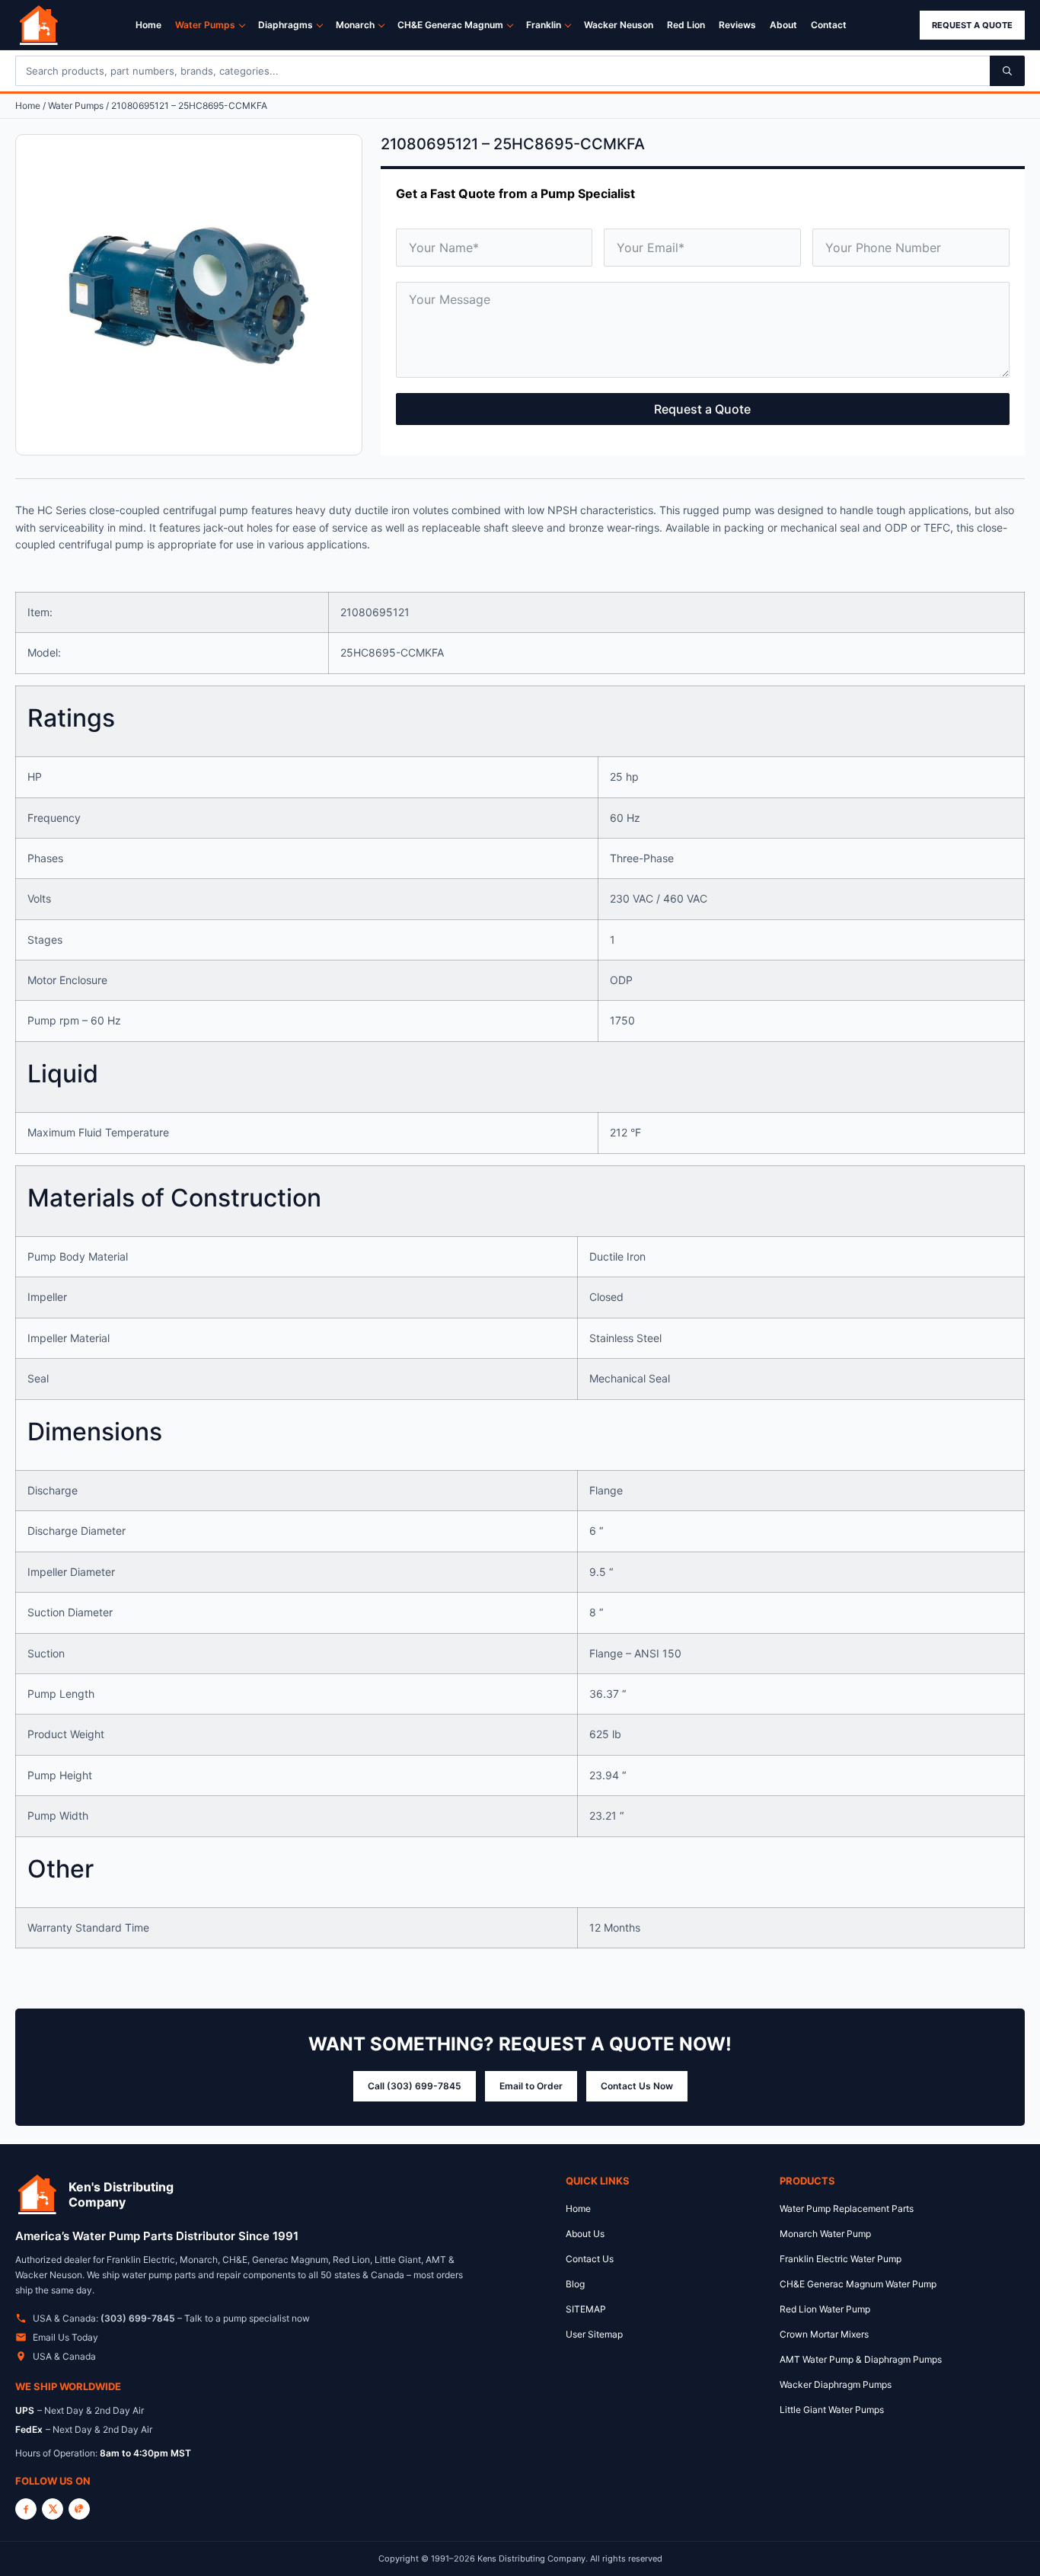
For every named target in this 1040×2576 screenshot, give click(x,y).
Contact (829, 25)
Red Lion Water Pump (825, 2309)
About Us (585, 2234)
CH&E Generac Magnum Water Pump (858, 2284)
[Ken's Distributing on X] (53, 2509)
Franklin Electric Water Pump (841, 2259)
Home (148, 25)
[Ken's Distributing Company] (37, 2194)
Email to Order (531, 2086)
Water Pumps (205, 25)
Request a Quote (972, 25)
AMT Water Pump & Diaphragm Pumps (861, 2359)
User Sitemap (594, 2334)
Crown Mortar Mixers (824, 2334)
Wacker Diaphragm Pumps (836, 2384)
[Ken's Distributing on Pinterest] (79, 2509)
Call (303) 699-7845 (415, 2086)
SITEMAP (586, 2309)
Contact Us (590, 2259)
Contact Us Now (637, 2086)
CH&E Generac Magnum (450, 25)
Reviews (737, 25)
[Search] (1007, 71)
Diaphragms (286, 25)
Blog (575, 2284)
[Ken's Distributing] (39, 25)
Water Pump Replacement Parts (847, 2208)
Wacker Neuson (619, 25)
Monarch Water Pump (825, 2234)
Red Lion (686, 25)
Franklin (544, 25)
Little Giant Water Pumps (832, 2410)
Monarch (355, 25)
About (783, 25)
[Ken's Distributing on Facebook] (26, 2509)
